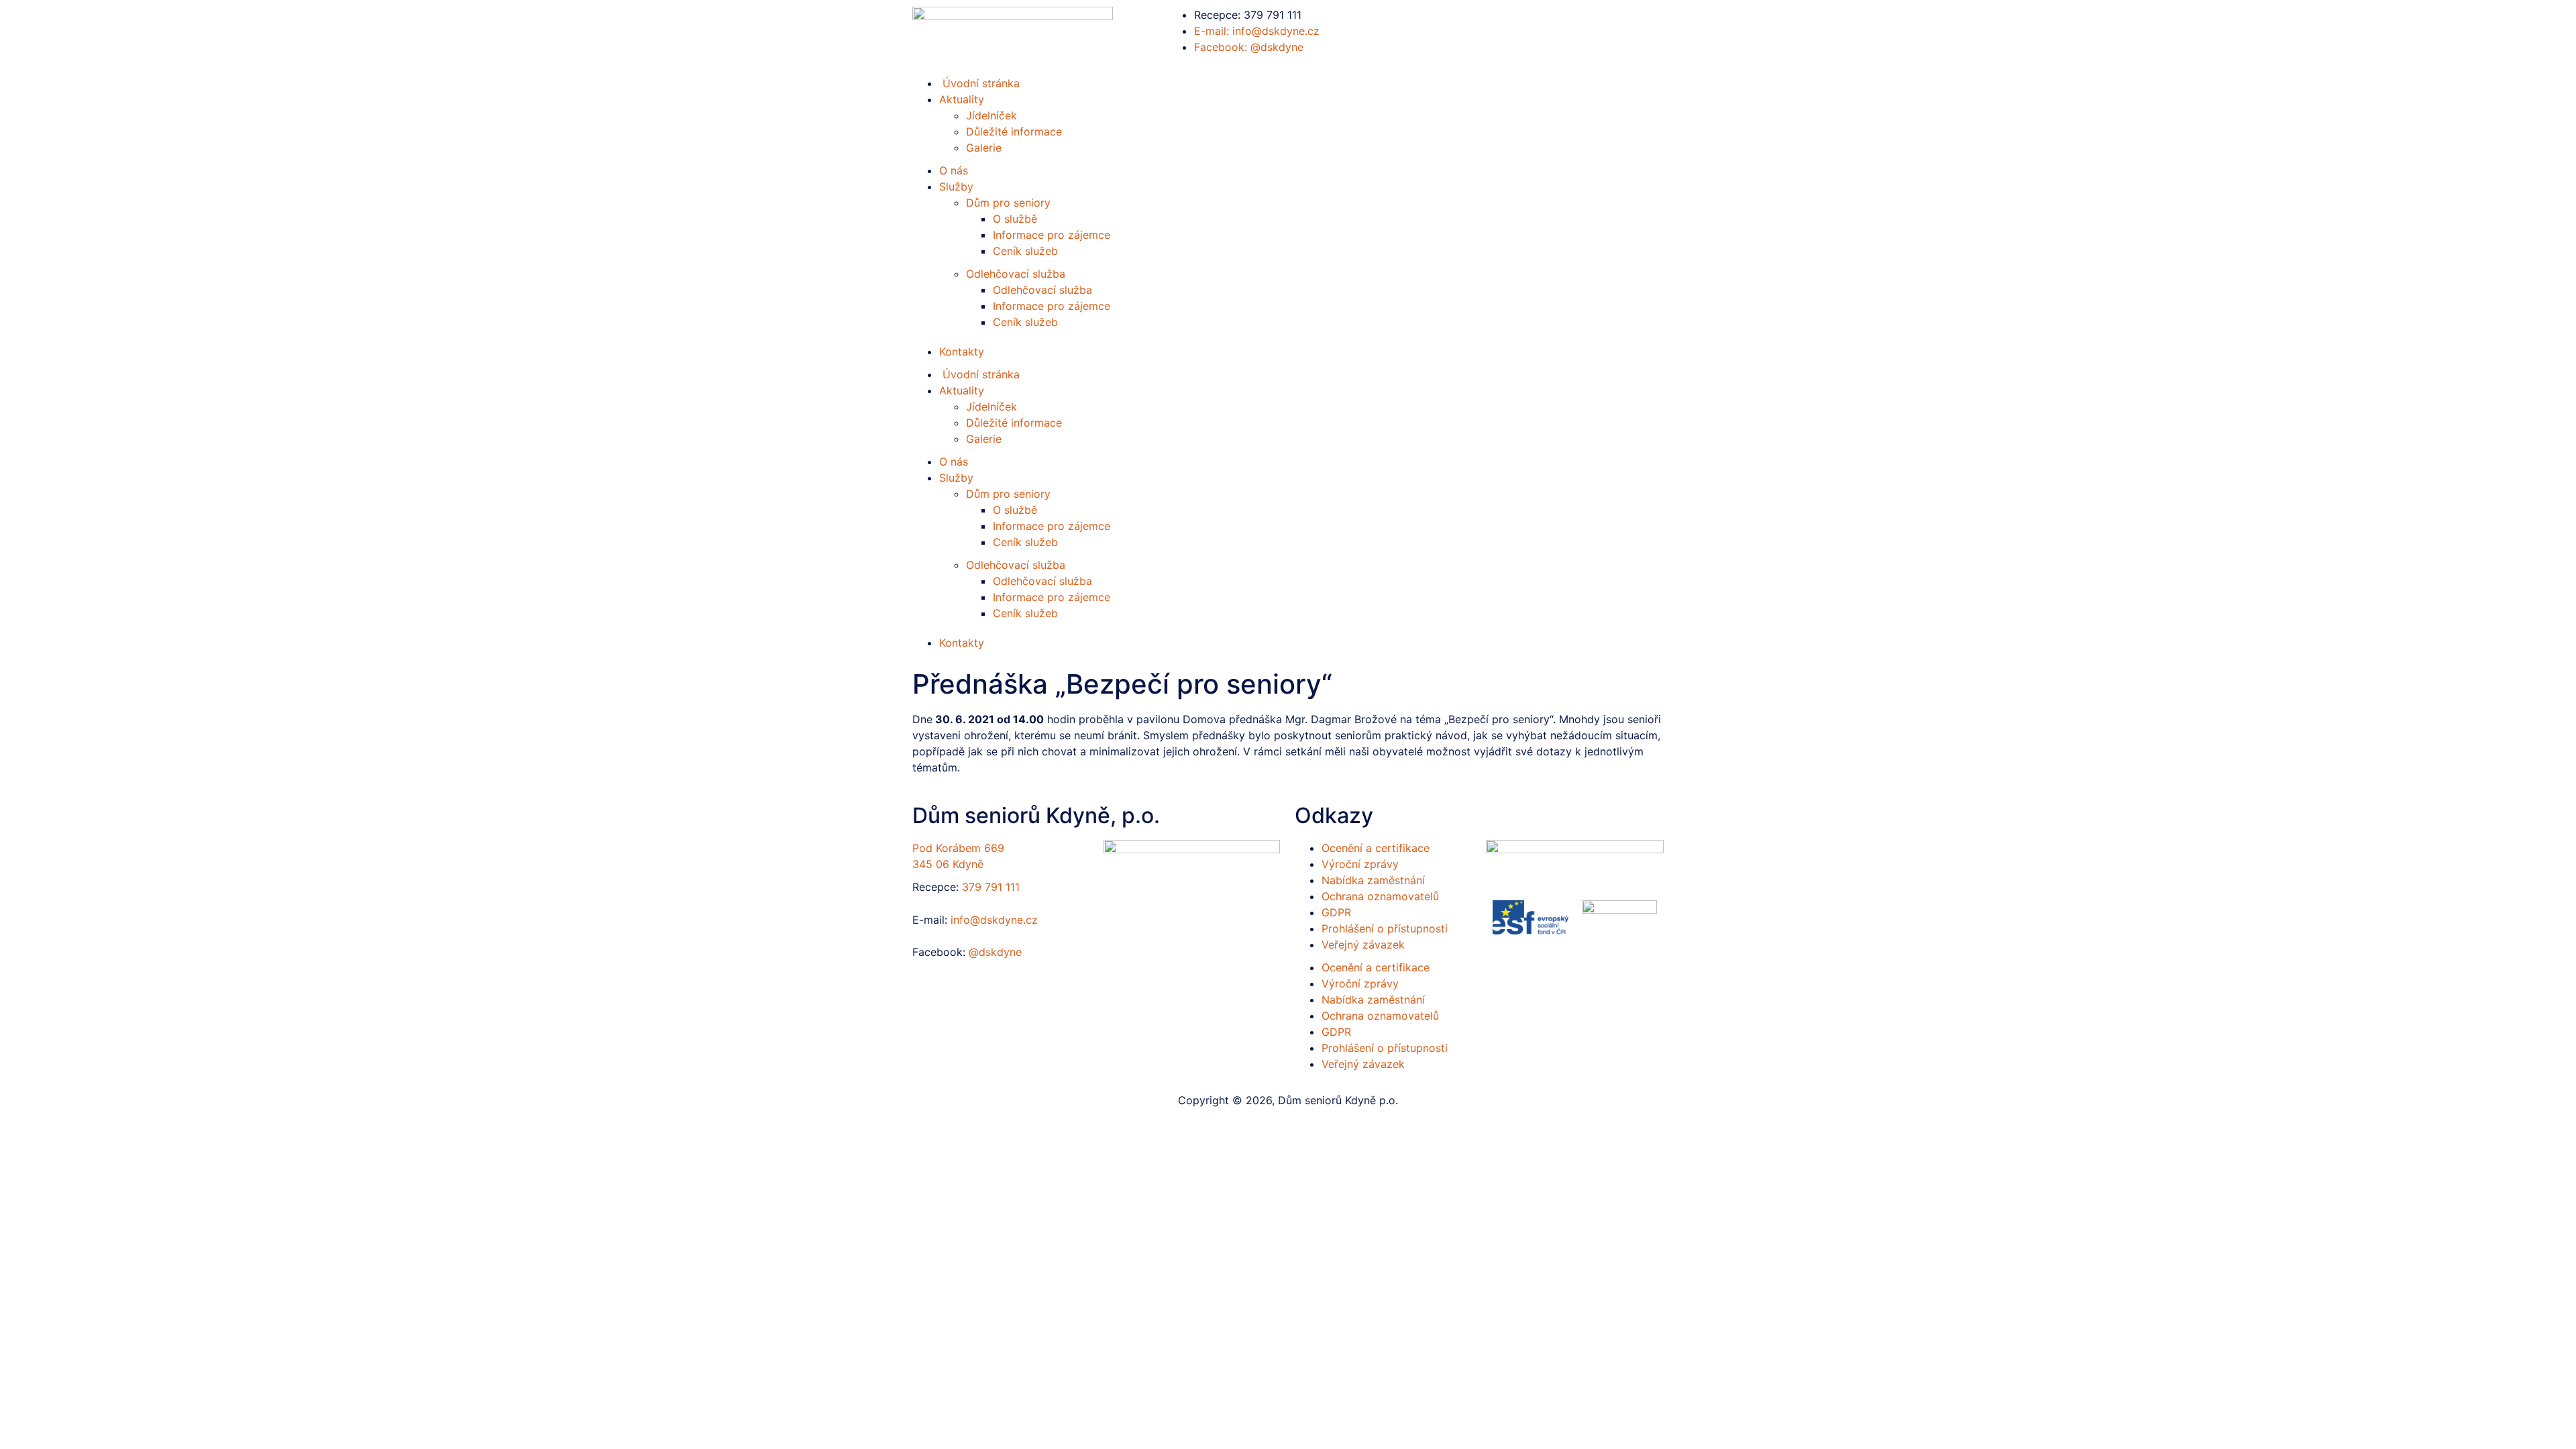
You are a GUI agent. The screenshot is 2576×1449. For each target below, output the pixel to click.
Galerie (984, 148)
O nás (954, 170)
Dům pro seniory (1008, 203)
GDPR (1336, 912)
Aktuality (962, 99)
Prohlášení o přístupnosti (1385, 928)
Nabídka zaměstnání (1373, 880)
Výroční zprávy (1360, 864)
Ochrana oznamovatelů (1380, 896)
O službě (1015, 219)
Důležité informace (1014, 131)
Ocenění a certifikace (1376, 848)
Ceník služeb (1025, 251)
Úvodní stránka (979, 374)
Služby (956, 186)
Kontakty (962, 352)
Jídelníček (991, 115)
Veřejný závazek (1363, 945)
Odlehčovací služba (1016, 274)
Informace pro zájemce (1052, 235)
